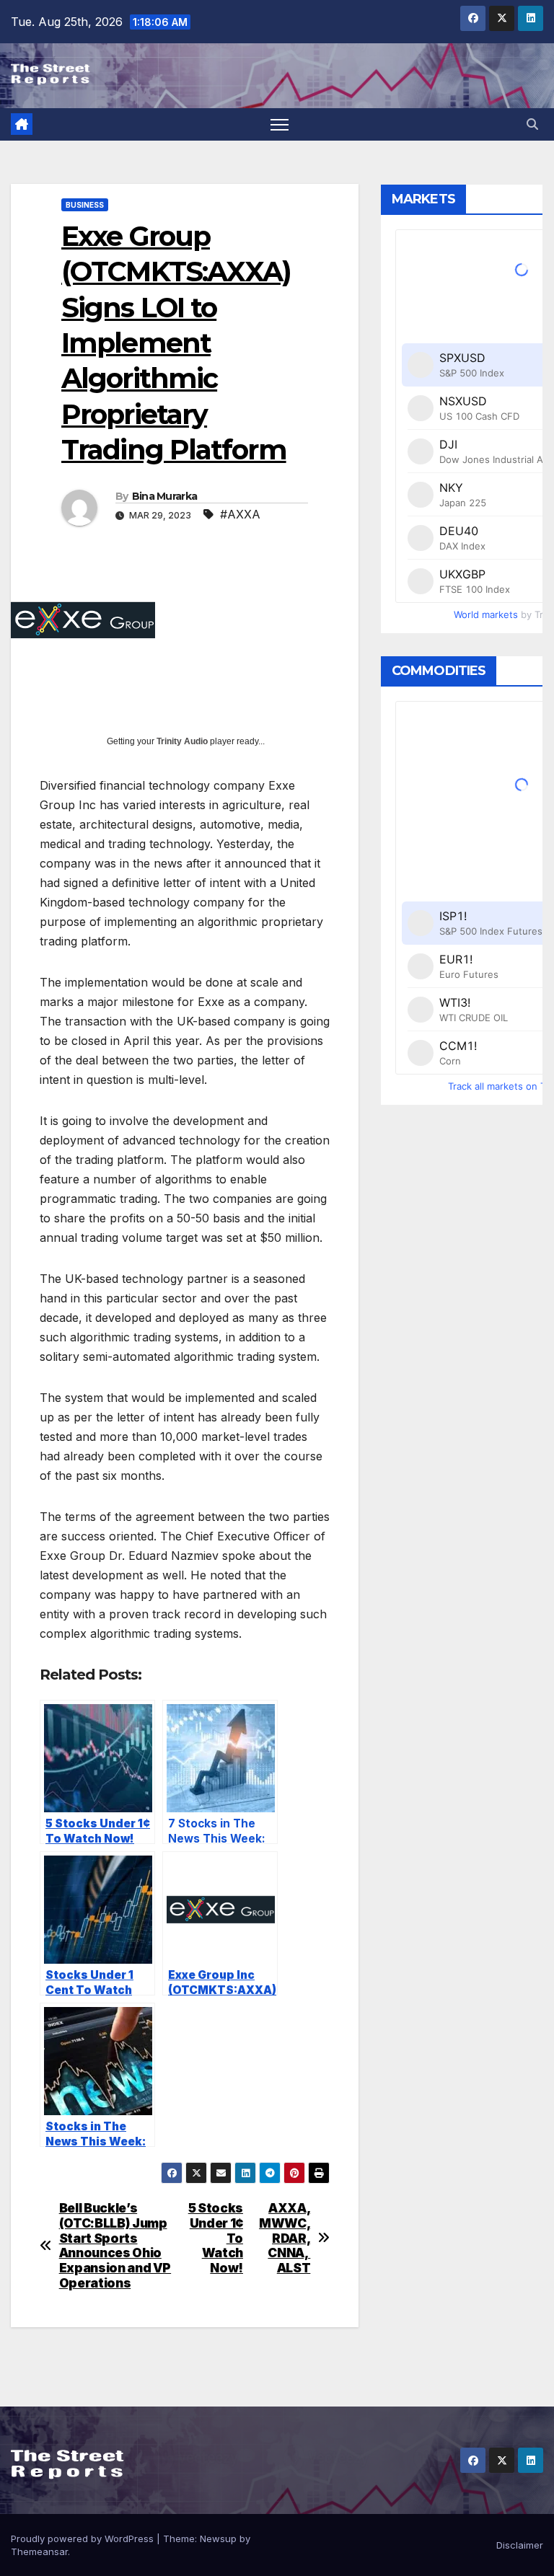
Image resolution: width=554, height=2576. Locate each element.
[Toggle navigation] (280, 124)
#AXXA (240, 514)
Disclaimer (520, 2545)
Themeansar (39, 2551)
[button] (532, 124)
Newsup (218, 2538)
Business (85, 205)
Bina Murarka (165, 496)
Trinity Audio (182, 741)
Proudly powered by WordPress (84, 2538)
